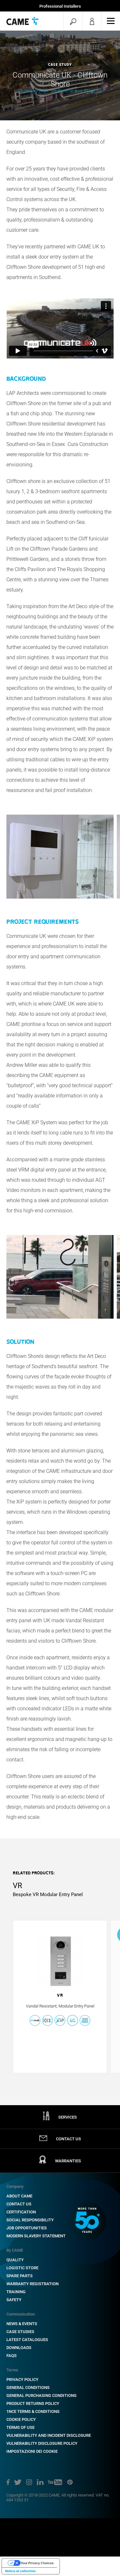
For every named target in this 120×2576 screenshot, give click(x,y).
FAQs (12, 2356)
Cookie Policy (21, 2419)
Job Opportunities (27, 2228)
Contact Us (19, 2204)
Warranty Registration (32, 2284)
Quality (15, 2260)
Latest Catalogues (27, 2340)
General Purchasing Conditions (41, 2395)
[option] (60, 75)
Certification (21, 2212)
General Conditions (28, 2388)
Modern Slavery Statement (36, 2236)
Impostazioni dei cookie (32, 2451)
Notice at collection (20, 2571)
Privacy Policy (22, 2380)
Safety (14, 2300)
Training (16, 2292)
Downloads (19, 2348)
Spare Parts (20, 2276)
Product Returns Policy (33, 2403)
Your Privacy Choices (37, 2563)
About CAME (19, 2196)
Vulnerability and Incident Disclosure (49, 2435)
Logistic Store (22, 2268)
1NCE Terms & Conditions (33, 2411)
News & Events (22, 2324)
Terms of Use (20, 2427)
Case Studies (20, 2332)
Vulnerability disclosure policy (42, 2443)
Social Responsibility (30, 2220)
